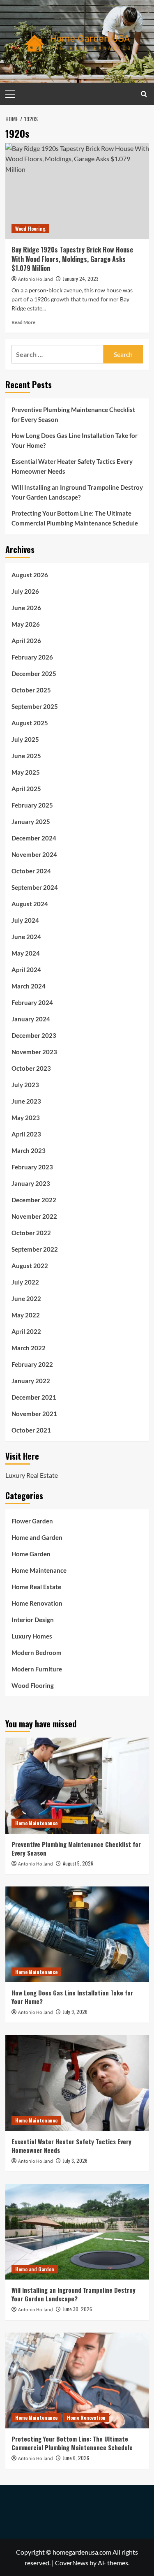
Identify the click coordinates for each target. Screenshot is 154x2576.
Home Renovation (37, 1603)
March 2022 (29, 1348)
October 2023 (31, 1068)
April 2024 (26, 970)
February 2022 (32, 1364)
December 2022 (34, 1200)
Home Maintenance (39, 1570)
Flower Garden (32, 1521)
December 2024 (34, 838)
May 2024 (26, 953)
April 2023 (26, 1134)
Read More (23, 322)
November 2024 (34, 854)
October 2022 (31, 1233)
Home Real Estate (36, 1587)
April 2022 (26, 1331)
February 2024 (32, 1002)
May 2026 (26, 624)
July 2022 (25, 1282)
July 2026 (25, 591)
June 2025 (26, 756)
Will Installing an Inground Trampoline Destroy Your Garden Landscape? (77, 492)
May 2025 (26, 772)
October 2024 (31, 871)
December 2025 (34, 674)
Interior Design (33, 1620)
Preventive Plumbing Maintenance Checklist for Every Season (73, 414)
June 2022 (26, 1298)
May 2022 (26, 1315)
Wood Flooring (30, 228)
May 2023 (26, 1118)
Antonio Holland (36, 279)
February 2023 (32, 1167)
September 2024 (35, 887)
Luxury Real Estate (32, 1475)
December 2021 (34, 1397)
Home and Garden (37, 1537)
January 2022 (31, 1381)
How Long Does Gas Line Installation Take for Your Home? (75, 440)
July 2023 (25, 1085)
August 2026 (30, 575)
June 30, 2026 (77, 2309)
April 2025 (26, 789)
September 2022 (35, 1249)
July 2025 (25, 739)
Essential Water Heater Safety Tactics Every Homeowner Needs (72, 466)
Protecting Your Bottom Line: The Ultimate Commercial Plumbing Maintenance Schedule (75, 518)
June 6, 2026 (76, 2458)
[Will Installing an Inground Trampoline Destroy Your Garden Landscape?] (77, 2232)
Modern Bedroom (37, 1653)
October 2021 (31, 1430)
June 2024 (26, 937)
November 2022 (34, 1216)
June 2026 (26, 608)
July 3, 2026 (75, 2161)
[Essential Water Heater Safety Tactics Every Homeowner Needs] (77, 2083)
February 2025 (32, 805)
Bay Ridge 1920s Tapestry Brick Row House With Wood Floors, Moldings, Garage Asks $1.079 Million (72, 259)
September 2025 (35, 706)
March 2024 (29, 986)
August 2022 (30, 1266)
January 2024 (31, 1019)
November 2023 (34, 1052)
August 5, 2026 (78, 1863)
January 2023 (31, 1183)
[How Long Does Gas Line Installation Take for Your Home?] (77, 1934)
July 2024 (25, 920)
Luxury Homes (32, 1636)
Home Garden (31, 1554)
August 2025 (30, 723)
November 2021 (34, 1414)
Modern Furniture (37, 1669)
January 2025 (31, 822)
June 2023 (26, 1101)
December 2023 (34, 1035)
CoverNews (72, 2563)
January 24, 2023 (81, 279)
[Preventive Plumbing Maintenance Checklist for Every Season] (77, 1786)
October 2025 (31, 690)
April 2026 (26, 641)
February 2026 (32, 657)
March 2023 (29, 1150)
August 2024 (30, 904)
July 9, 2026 (75, 2012)
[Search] (144, 94)
